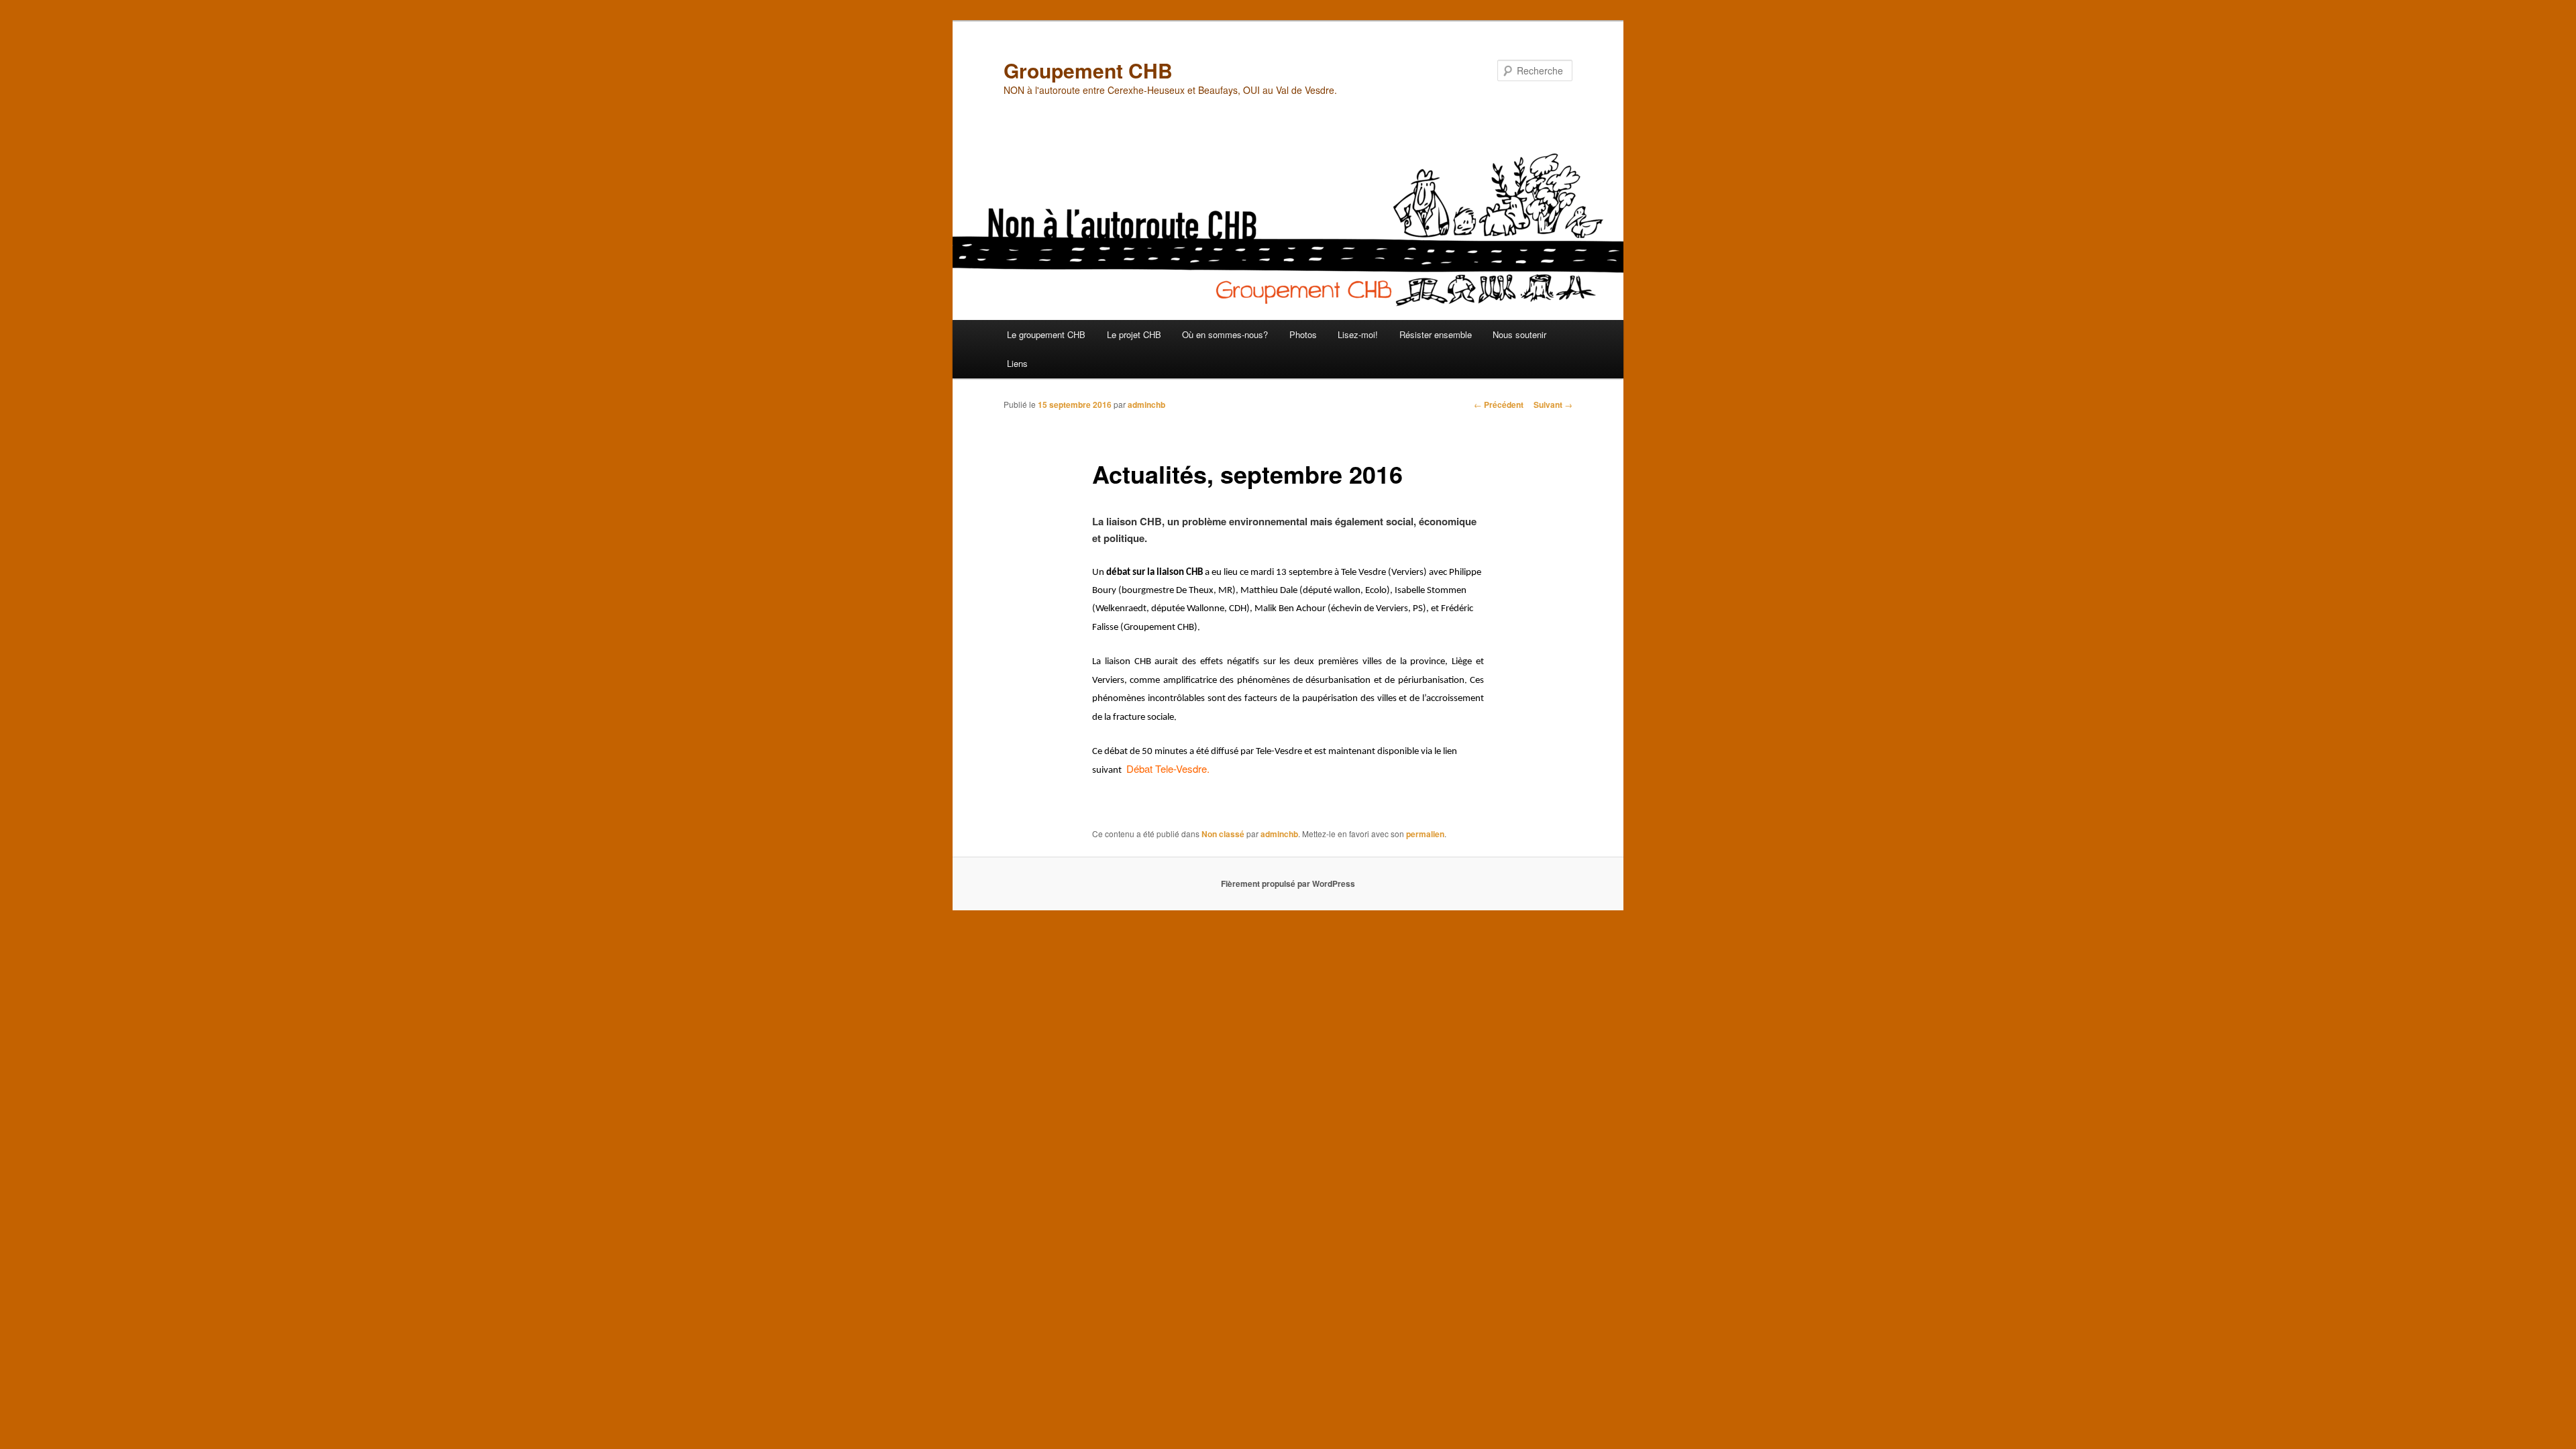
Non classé (1223, 834)
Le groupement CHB (1046, 334)
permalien (1425, 834)
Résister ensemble (1436, 334)
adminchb (1146, 405)
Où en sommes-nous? (1225, 334)
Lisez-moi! (1358, 334)
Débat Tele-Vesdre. (1168, 768)
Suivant (1553, 405)
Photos (1303, 334)
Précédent (1499, 405)
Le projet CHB (1134, 334)
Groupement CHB (1088, 70)
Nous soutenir (1519, 334)
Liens (1017, 363)
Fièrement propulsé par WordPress (1288, 883)
